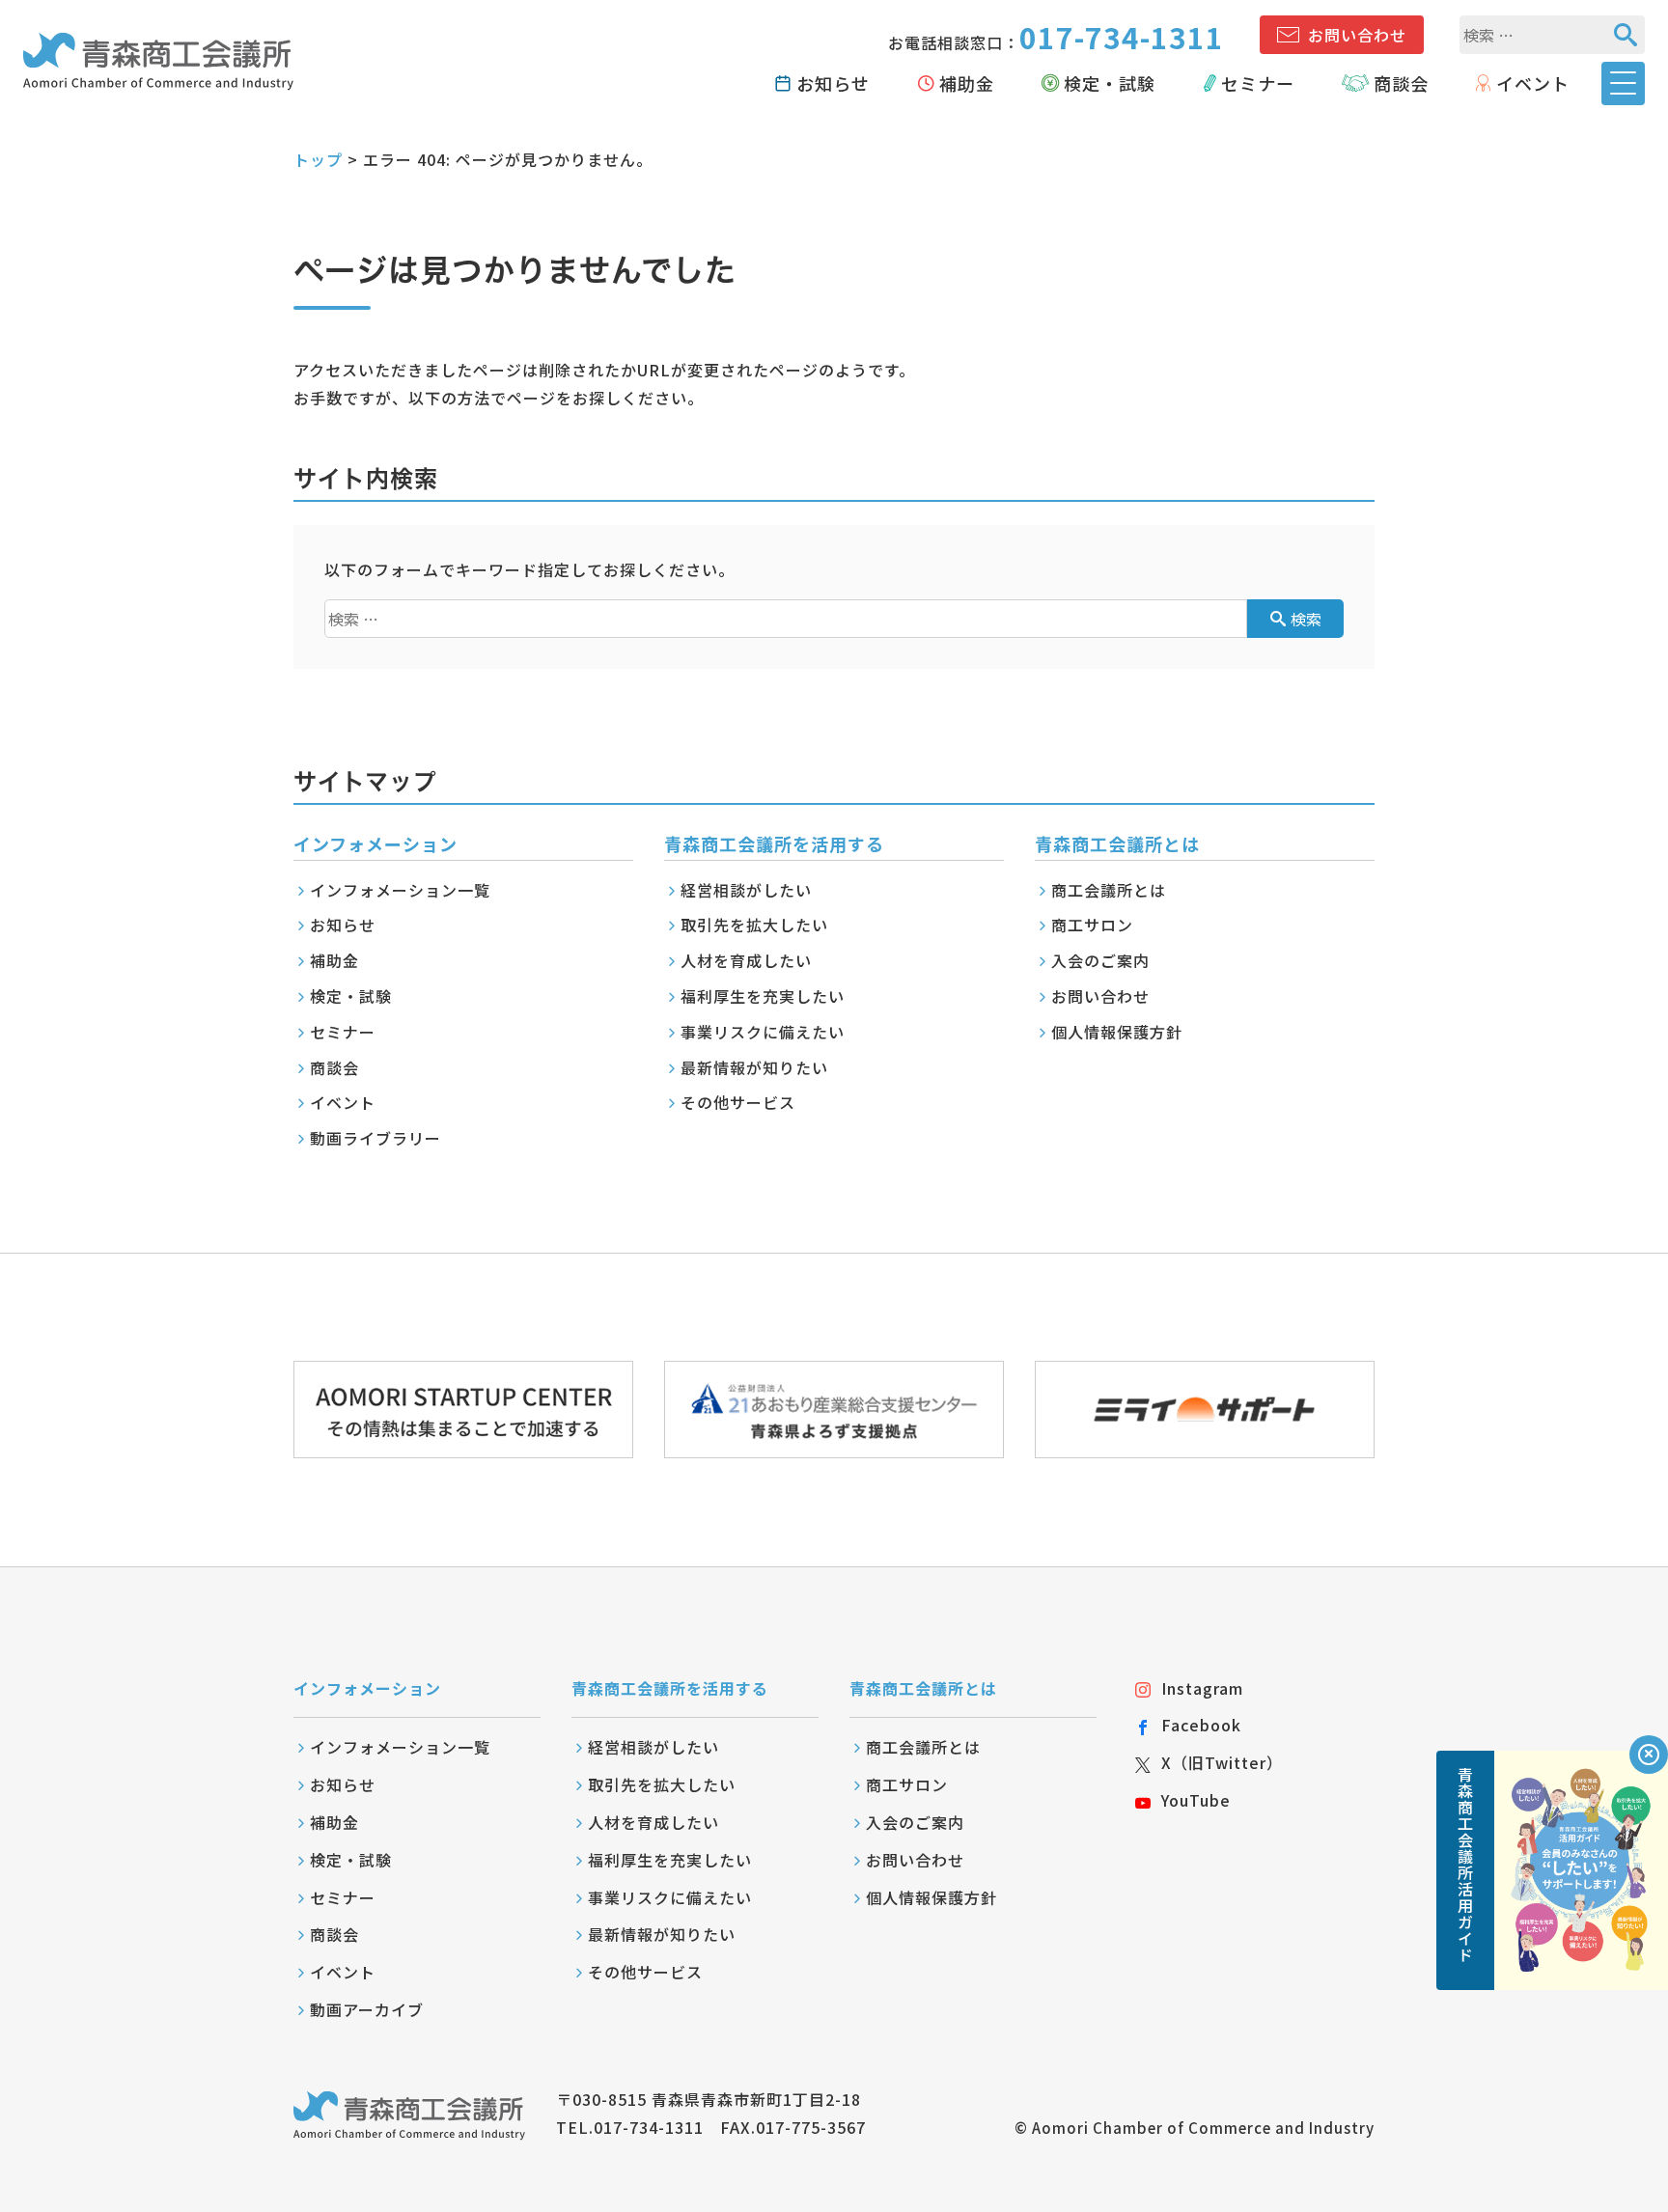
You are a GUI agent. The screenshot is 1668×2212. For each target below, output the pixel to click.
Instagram (1202, 1688)
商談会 (1401, 83)
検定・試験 (1110, 83)
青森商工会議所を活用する (670, 1688)
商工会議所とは (1109, 890)
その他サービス (738, 1102)
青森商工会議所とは (923, 1688)
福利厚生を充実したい (763, 996)
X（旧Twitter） (1222, 1762)
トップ (318, 159)
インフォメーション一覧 (400, 890)
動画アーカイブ (367, 2009)
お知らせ (833, 83)
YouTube (1196, 1800)
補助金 (967, 83)
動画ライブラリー (375, 1138)
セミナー (1258, 83)
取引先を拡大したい (754, 925)
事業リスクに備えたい (763, 1032)
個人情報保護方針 (1117, 1032)
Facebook (1201, 1725)
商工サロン (1092, 925)
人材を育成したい (746, 960)
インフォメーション (367, 1688)
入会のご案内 (1100, 960)
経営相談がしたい (746, 890)
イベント (1533, 83)
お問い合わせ (1357, 35)
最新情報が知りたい (754, 1067)
